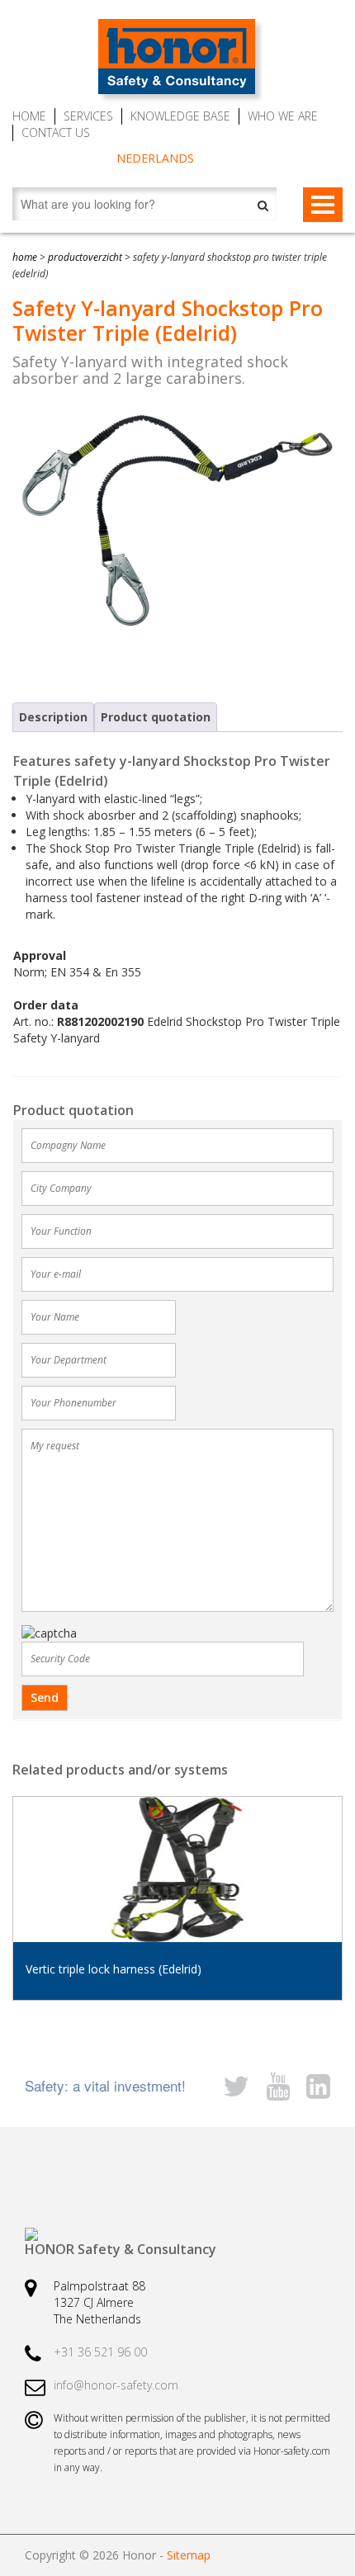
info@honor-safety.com (116, 2385)
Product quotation (156, 717)
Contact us (56, 132)
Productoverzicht (85, 257)
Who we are (283, 116)
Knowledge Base (180, 116)
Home (29, 116)
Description (53, 717)
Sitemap (189, 2555)
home (25, 257)
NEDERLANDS (155, 158)
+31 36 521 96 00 (100, 2352)
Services (88, 116)
